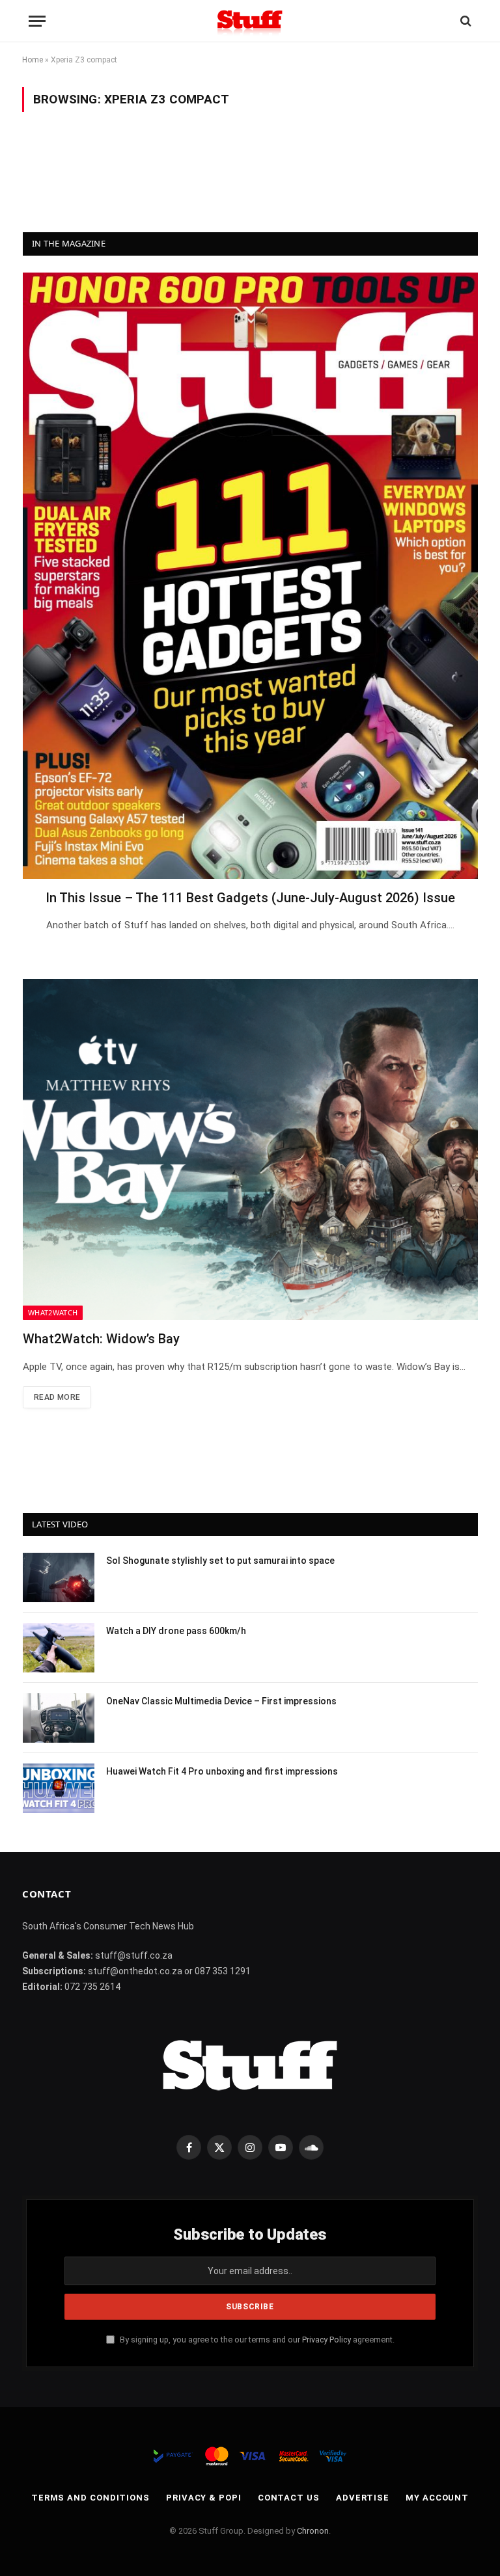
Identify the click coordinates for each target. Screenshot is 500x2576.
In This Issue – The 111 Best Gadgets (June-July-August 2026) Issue (250, 898)
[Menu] (37, 21)
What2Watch (53, 1312)
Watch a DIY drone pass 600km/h (176, 1631)
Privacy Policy (326, 2340)
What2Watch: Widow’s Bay (101, 1339)
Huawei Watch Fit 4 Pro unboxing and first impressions (222, 1771)
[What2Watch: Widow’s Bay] (250, 1149)
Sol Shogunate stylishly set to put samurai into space (220, 1561)
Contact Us (289, 2498)
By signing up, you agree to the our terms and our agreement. (256, 2340)
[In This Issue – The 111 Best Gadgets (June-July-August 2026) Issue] (250, 576)
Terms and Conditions (90, 2498)
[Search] (465, 21)
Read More (57, 1397)
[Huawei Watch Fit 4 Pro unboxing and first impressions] (59, 1788)
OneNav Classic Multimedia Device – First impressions (221, 1701)
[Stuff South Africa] (250, 21)
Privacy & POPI (204, 2498)
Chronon (313, 2531)
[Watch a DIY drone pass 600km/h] (59, 1648)
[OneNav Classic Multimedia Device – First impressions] (59, 1718)
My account (437, 2498)
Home (33, 60)
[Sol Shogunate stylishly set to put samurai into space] (59, 1577)
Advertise (363, 2498)
